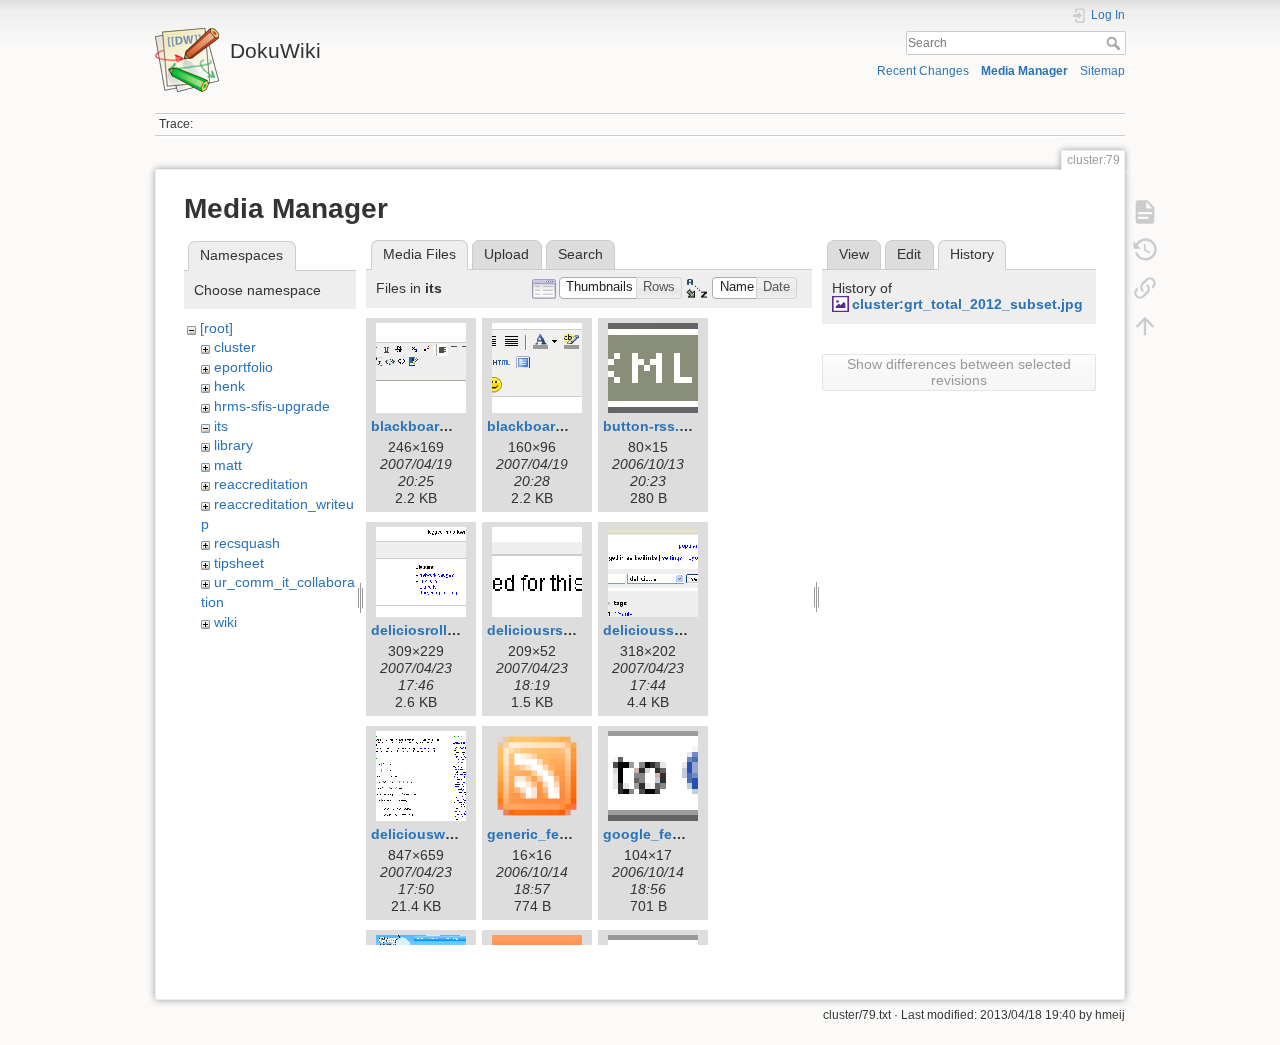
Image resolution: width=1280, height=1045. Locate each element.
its (221, 426)
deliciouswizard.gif (435, 834)
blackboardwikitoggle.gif (572, 426)
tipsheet (239, 563)
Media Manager (1024, 71)
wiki (225, 622)
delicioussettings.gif (673, 630)
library (233, 445)
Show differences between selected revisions (959, 372)
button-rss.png (654, 426)
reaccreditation (261, 484)
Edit (909, 254)
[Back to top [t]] (1145, 326)
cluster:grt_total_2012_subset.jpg (967, 304)
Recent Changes (923, 71)
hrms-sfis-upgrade (272, 406)
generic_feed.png (547, 834)
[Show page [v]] (1145, 212)
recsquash (247, 543)
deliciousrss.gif (540, 630)
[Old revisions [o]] (1145, 250)
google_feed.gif (657, 834)
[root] (216, 328)
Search (1115, 43)
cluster (235, 347)
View (854, 254)
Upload (506, 254)
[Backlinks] (1145, 288)
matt (228, 465)
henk (229, 386)
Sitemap (1102, 71)
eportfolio (243, 367)
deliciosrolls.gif (424, 630)
